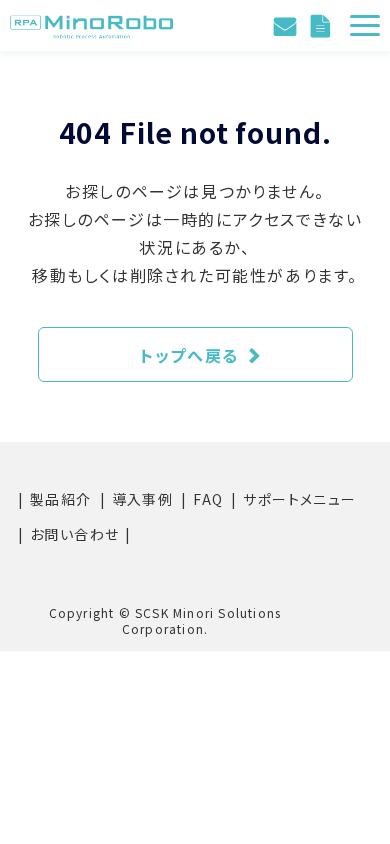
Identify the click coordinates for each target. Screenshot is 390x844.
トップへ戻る (189, 355)
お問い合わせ (287, 25)
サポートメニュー (299, 499)
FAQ (208, 499)
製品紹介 (61, 499)
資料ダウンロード (323, 25)
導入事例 (143, 499)
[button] (365, 25)
